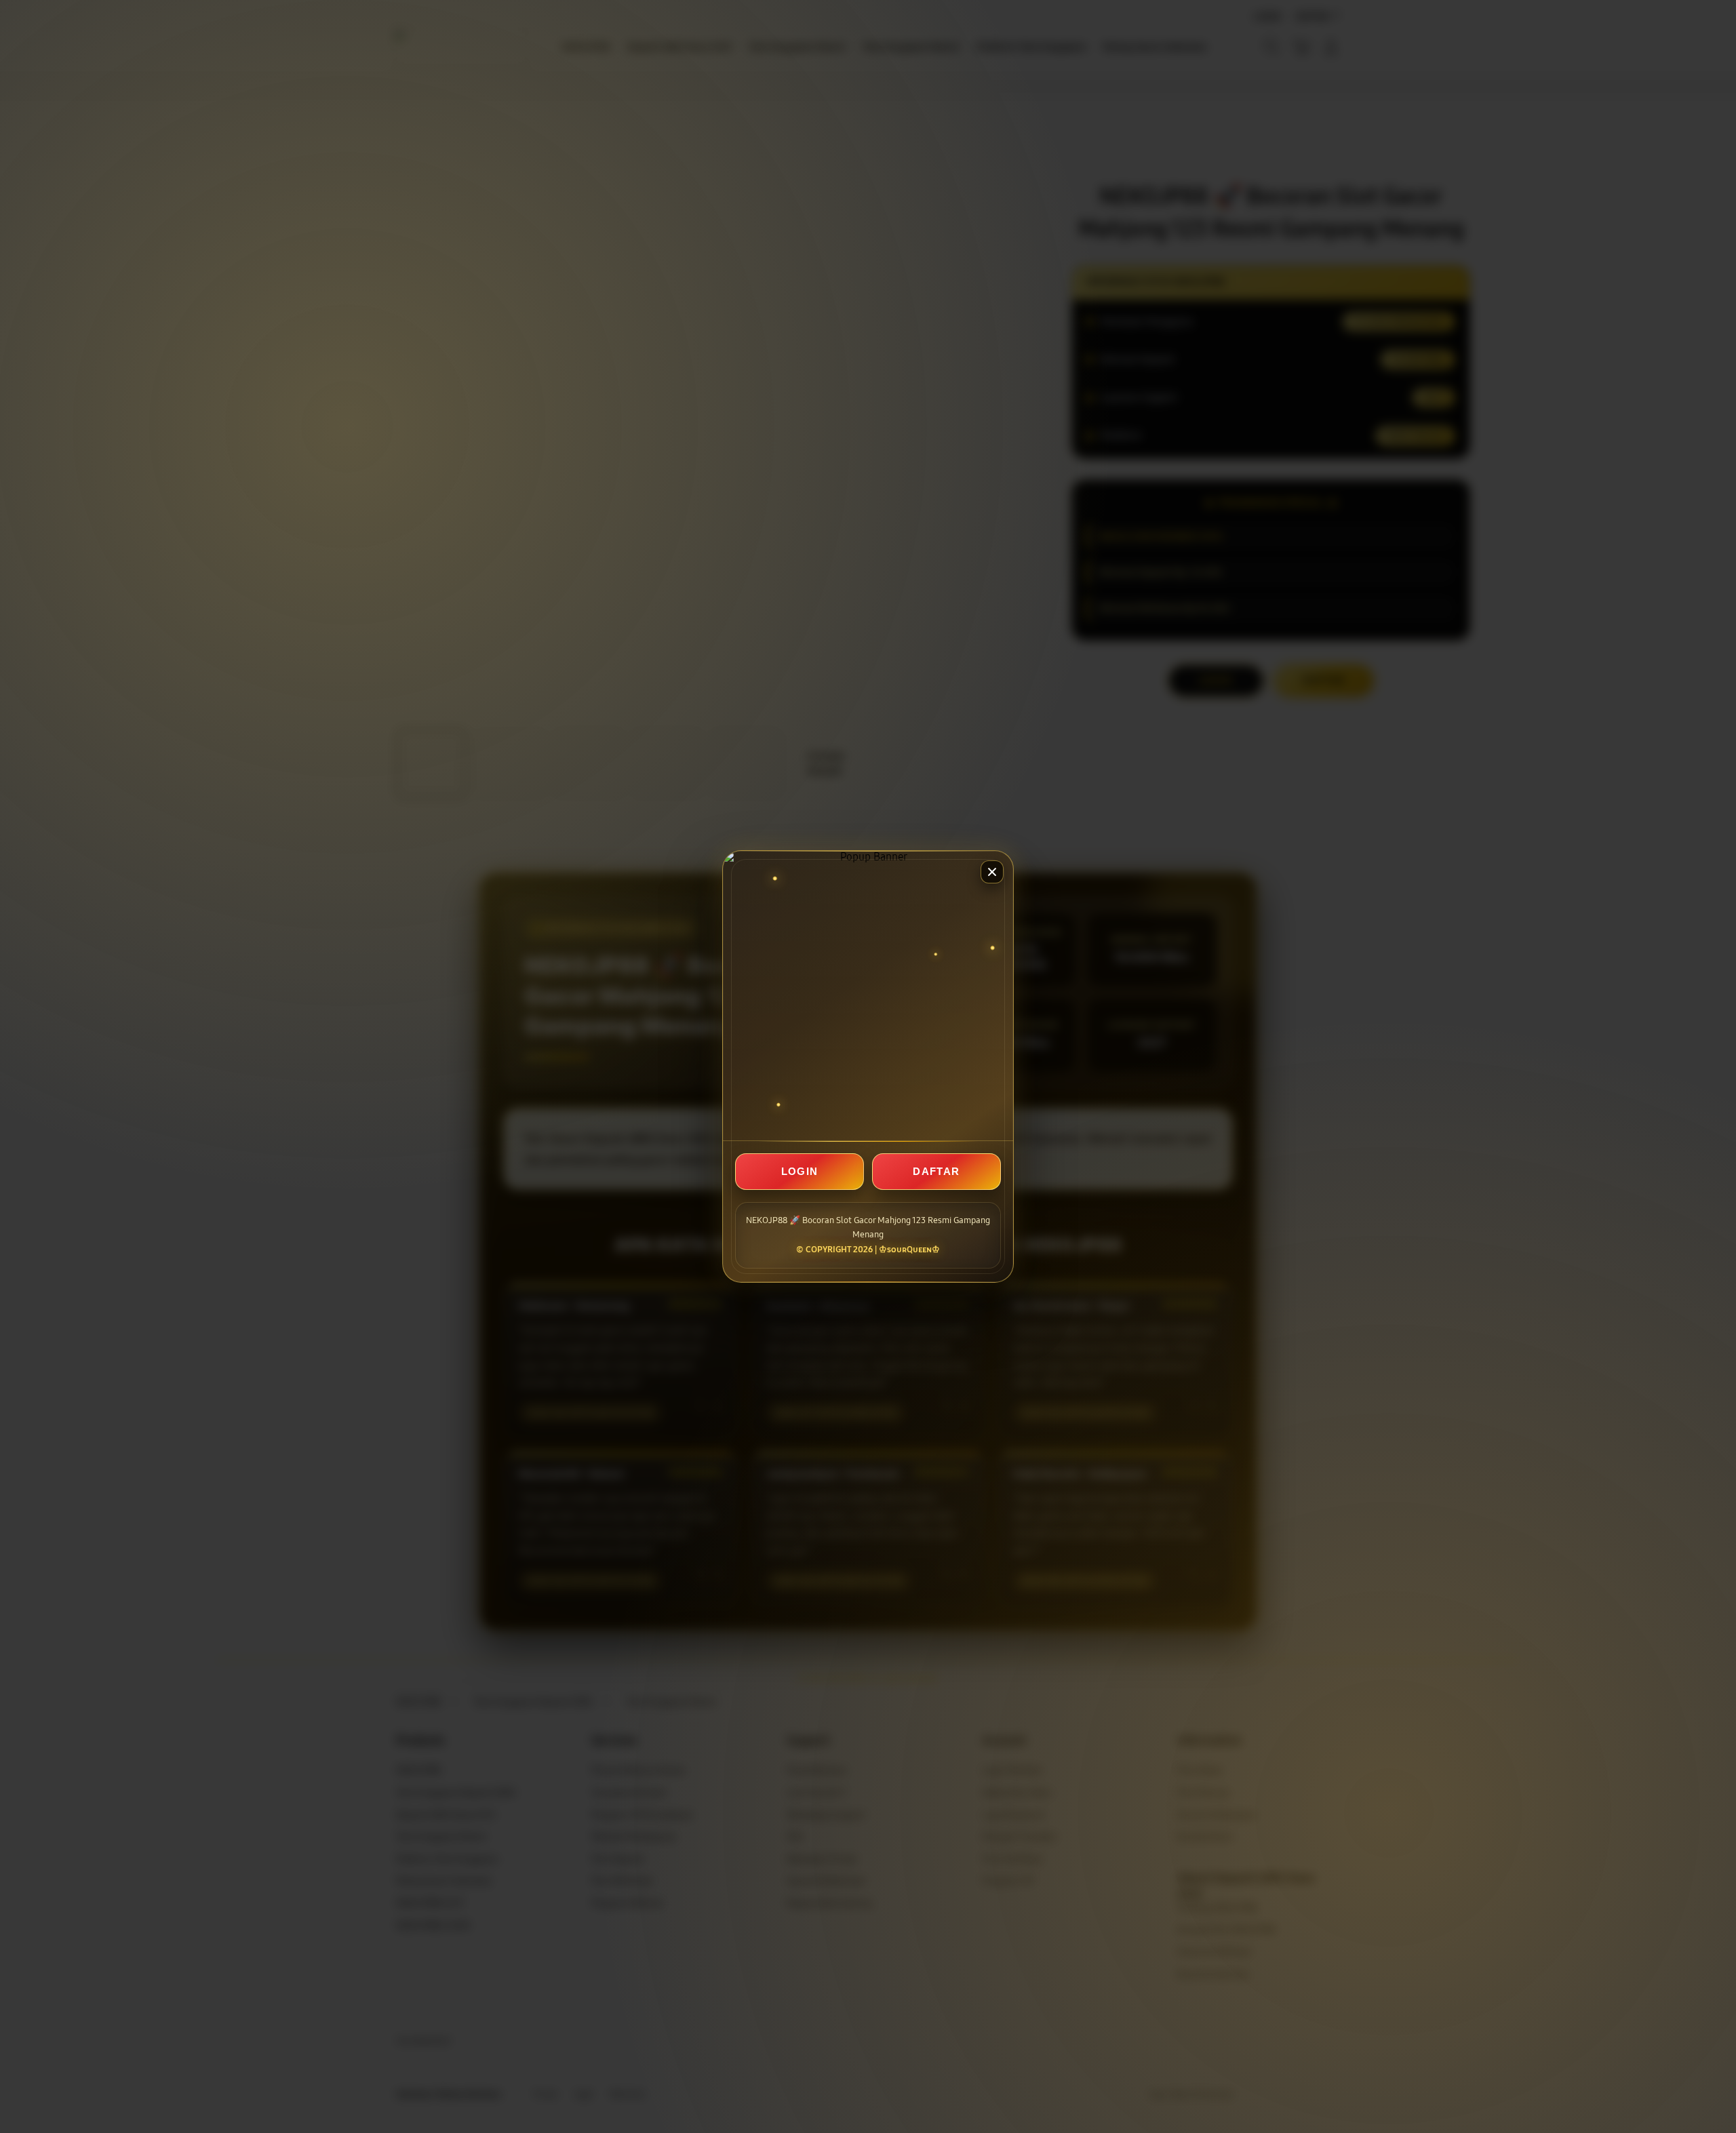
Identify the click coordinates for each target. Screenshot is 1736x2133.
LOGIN (800, 1171)
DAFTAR (936, 1171)
